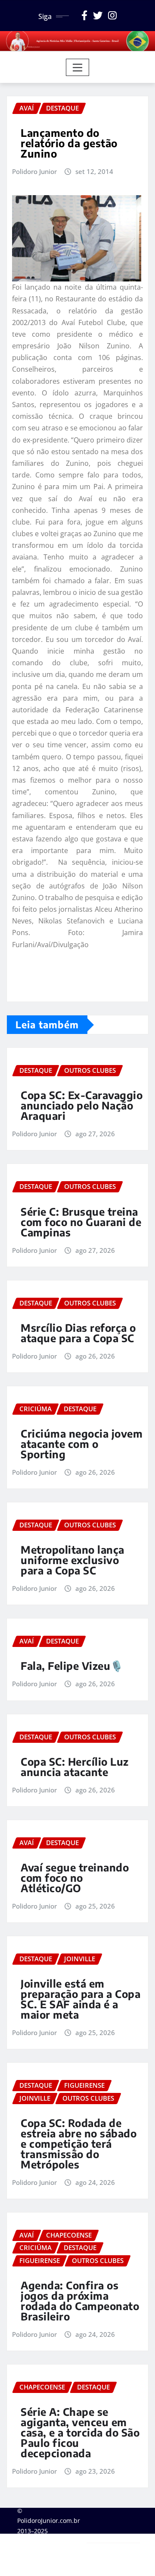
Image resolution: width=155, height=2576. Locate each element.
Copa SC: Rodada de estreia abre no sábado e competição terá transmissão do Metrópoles (79, 2143)
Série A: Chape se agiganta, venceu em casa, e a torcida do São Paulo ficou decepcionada (80, 2432)
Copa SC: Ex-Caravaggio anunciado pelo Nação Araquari (82, 1105)
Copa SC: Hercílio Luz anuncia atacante (75, 1767)
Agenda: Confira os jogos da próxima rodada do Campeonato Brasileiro (80, 2301)
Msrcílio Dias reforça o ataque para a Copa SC (78, 1333)
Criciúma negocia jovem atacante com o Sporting (82, 1444)
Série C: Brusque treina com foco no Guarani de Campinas (81, 1222)
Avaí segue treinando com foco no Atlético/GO (75, 1877)
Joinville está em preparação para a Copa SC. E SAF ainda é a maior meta (81, 1999)
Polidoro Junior (34, 171)
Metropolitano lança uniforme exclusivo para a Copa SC (73, 1560)
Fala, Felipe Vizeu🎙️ (72, 1666)
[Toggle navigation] (78, 67)
